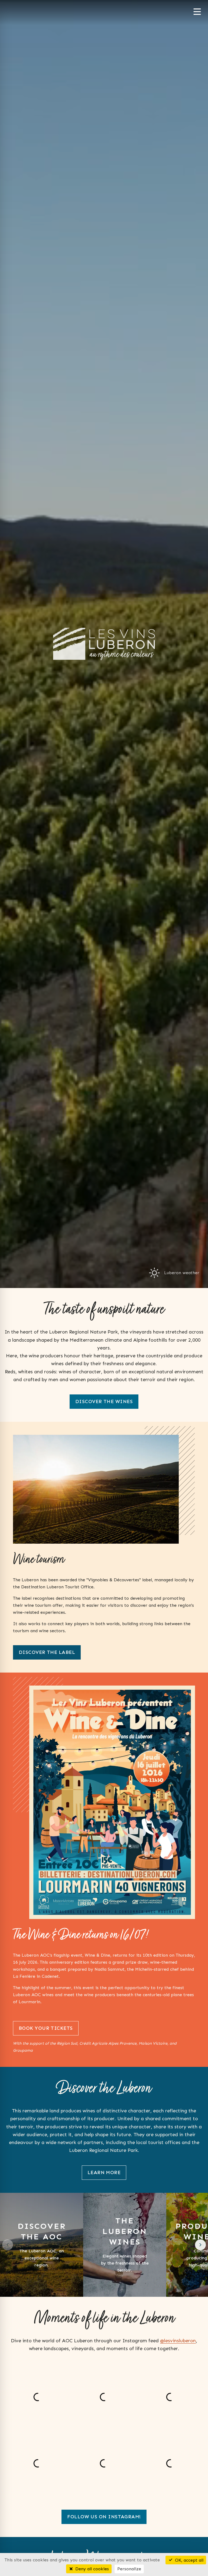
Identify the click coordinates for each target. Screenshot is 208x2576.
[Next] (200, 2245)
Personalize (129, 2569)
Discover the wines (104, 1401)
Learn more (104, 2172)
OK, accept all (188, 2560)
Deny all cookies (91, 2569)
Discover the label (47, 1652)
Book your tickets (46, 2028)
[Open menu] (197, 12)
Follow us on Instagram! (104, 2517)
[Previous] (8, 2245)
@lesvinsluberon (178, 2341)
